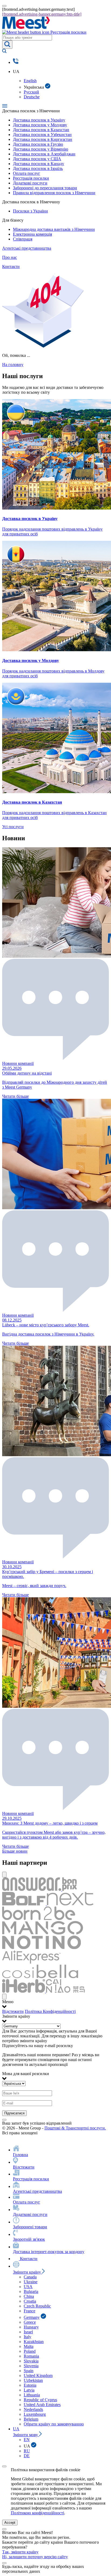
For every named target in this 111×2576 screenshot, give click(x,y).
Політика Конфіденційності (50, 2011)
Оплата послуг (27, 173)
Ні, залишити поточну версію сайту (35, 2557)
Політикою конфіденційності (37, 2513)
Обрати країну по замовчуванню (54, 2424)
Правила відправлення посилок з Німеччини (54, 193)
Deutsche (32, 97)
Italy (27, 2337)
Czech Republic (37, 2306)
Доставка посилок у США (37, 159)
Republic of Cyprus (40, 2400)
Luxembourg (35, 2414)
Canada (30, 2277)
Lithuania (32, 2395)
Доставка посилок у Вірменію (41, 149)
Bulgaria (31, 2291)
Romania (31, 2356)
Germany (32, 2317)
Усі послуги (13, 827)
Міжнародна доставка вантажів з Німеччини (54, 229)
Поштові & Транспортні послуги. (75, 2128)
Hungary (31, 2327)
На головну (13, 365)
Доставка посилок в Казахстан (41, 130)
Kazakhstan (34, 2342)
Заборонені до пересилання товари (45, 188)
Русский (31, 92)
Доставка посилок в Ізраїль (38, 168)
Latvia (29, 2390)
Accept (10, 2523)
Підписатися (14, 2113)
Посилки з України (30, 211)
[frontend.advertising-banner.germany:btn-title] (42, 14)
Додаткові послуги (30, 183)
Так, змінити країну (20, 2552)
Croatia (30, 2301)
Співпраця (23, 239)
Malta (29, 2346)
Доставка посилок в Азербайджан (44, 154)
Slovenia (31, 2366)
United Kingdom (38, 2375)
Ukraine (31, 2282)
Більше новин (15, 1851)
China (29, 2296)
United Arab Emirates (42, 2405)
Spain (29, 2371)
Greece (30, 2322)
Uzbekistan (33, 2380)
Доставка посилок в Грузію (38, 144)
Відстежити (13, 2011)
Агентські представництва (27, 248)
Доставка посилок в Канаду (39, 164)
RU (27, 2451)
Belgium (31, 2419)
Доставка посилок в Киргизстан (43, 139)
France (30, 2311)
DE (27, 2456)
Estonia (30, 2385)
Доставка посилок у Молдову (40, 125)
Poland (30, 2351)
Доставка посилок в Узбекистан (42, 135)
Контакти (11, 266)
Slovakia (31, 2361)
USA (28, 2287)
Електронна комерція (32, 234)
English (30, 81)
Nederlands (33, 2409)
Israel (28, 2332)
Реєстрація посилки (31, 178)
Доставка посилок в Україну (39, 120)
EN (27, 2440)
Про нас (10, 257)
